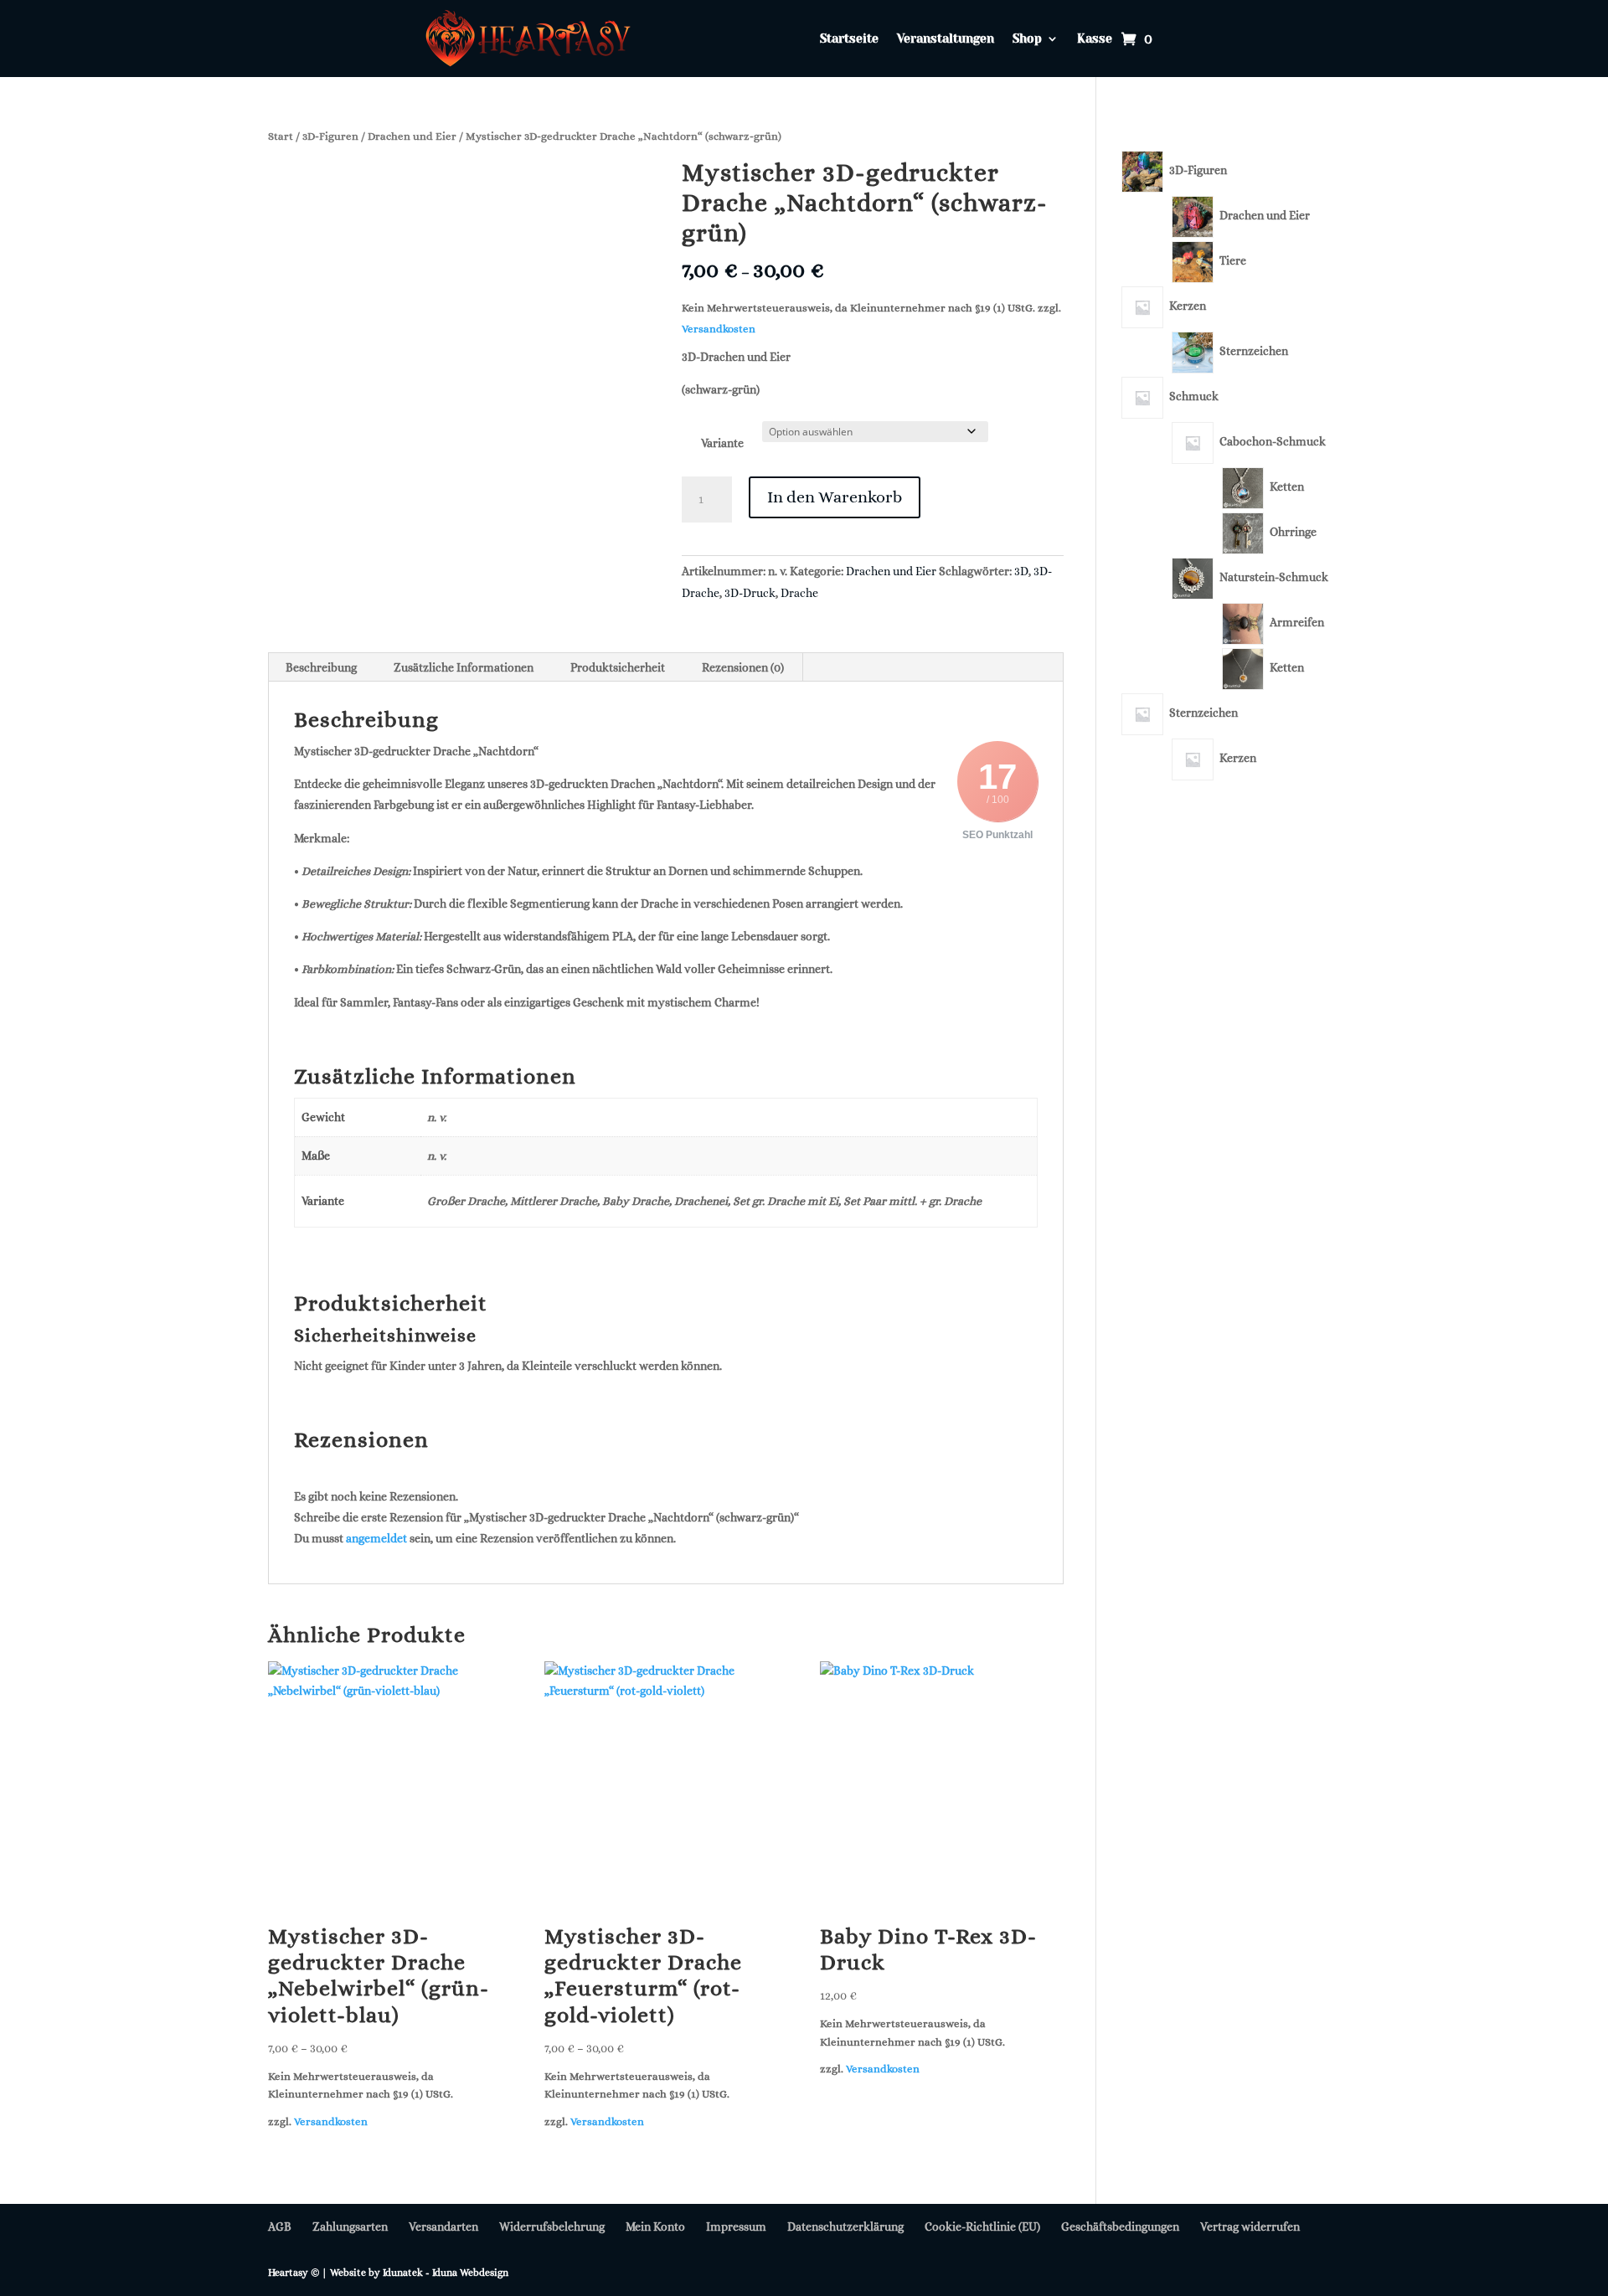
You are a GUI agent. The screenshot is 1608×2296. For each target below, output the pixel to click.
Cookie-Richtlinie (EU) (982, 2227)
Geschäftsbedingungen (1120, 2227)
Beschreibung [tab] (321, 667)
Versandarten (443, 2227)
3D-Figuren (330, 136)
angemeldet (376, 1538)
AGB (280, 2227)
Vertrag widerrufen (1250, 2227)
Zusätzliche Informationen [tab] (464, 667)
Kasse (1095, 39)
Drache (799, 593)
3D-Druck (750, 593)
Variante (722, 443)
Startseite (849, 39)
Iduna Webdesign (470, 2273)
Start (281, 136)
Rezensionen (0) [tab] (743, 667)
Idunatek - (407, 2273)
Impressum (736, 2227)
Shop (1027, 39)
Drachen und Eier (412, 136)
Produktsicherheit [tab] (618, 667)
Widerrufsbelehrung (552, 2227)
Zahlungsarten (350, 2227)
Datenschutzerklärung (845, 2227)
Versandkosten (719, 329)
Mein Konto (655, 2227)
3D (1021, 571)
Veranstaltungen (946, 39)
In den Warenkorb (835, 497)
